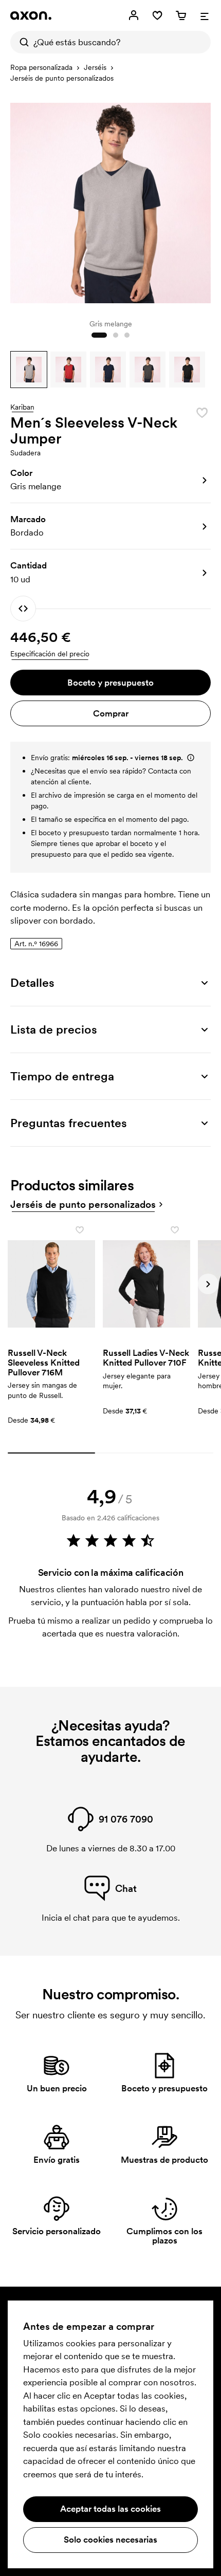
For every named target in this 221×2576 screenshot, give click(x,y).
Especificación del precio (50, 654)
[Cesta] (181, 15)
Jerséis (95, 67)
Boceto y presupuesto (110, 683)
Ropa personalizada (41, 67)
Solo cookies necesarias (110, 2540)
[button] (29, 370)
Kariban (22, 408)
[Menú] (205, 15)
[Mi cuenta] (134, 15)
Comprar (111, 713)
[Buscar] (22, 42)
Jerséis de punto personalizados (62, 78)
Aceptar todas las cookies (110, 2509)
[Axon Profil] (31, 15)
